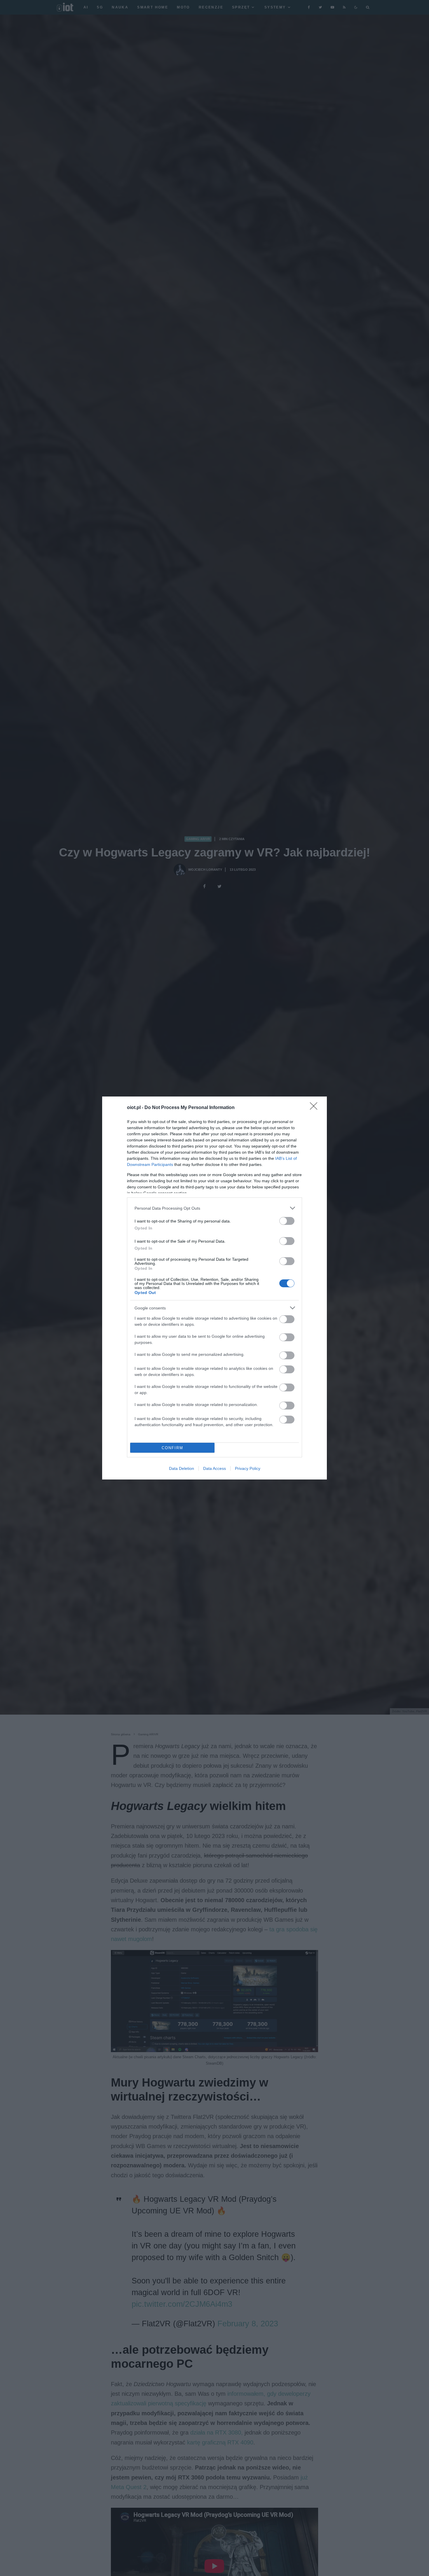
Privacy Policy (248, 1468)
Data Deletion (182, 1468)
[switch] (287, 1221)
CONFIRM (172, 1448)
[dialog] (214, 1288)
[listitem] (214, 1208)
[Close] (315, 1108)
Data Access (214, 1468)
